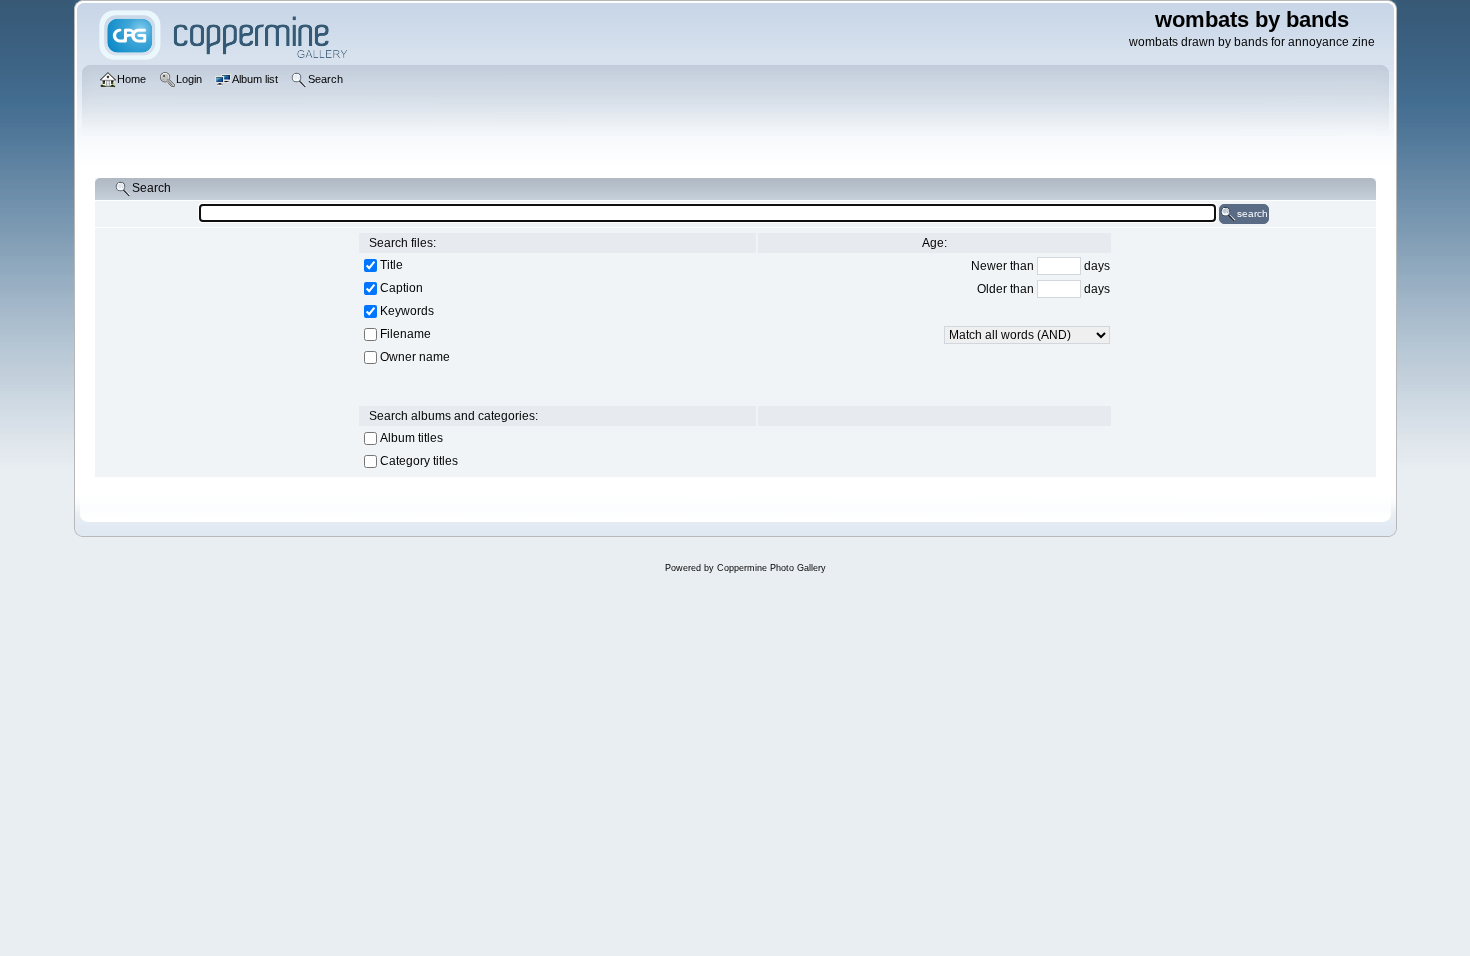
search (1252, 213)
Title (391, 265)
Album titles (411, 438)
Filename (405, 334)
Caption (401, 288)
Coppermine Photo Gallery (771, 568)
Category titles (419, 461)
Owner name (415, 357)
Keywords (407, 311)
